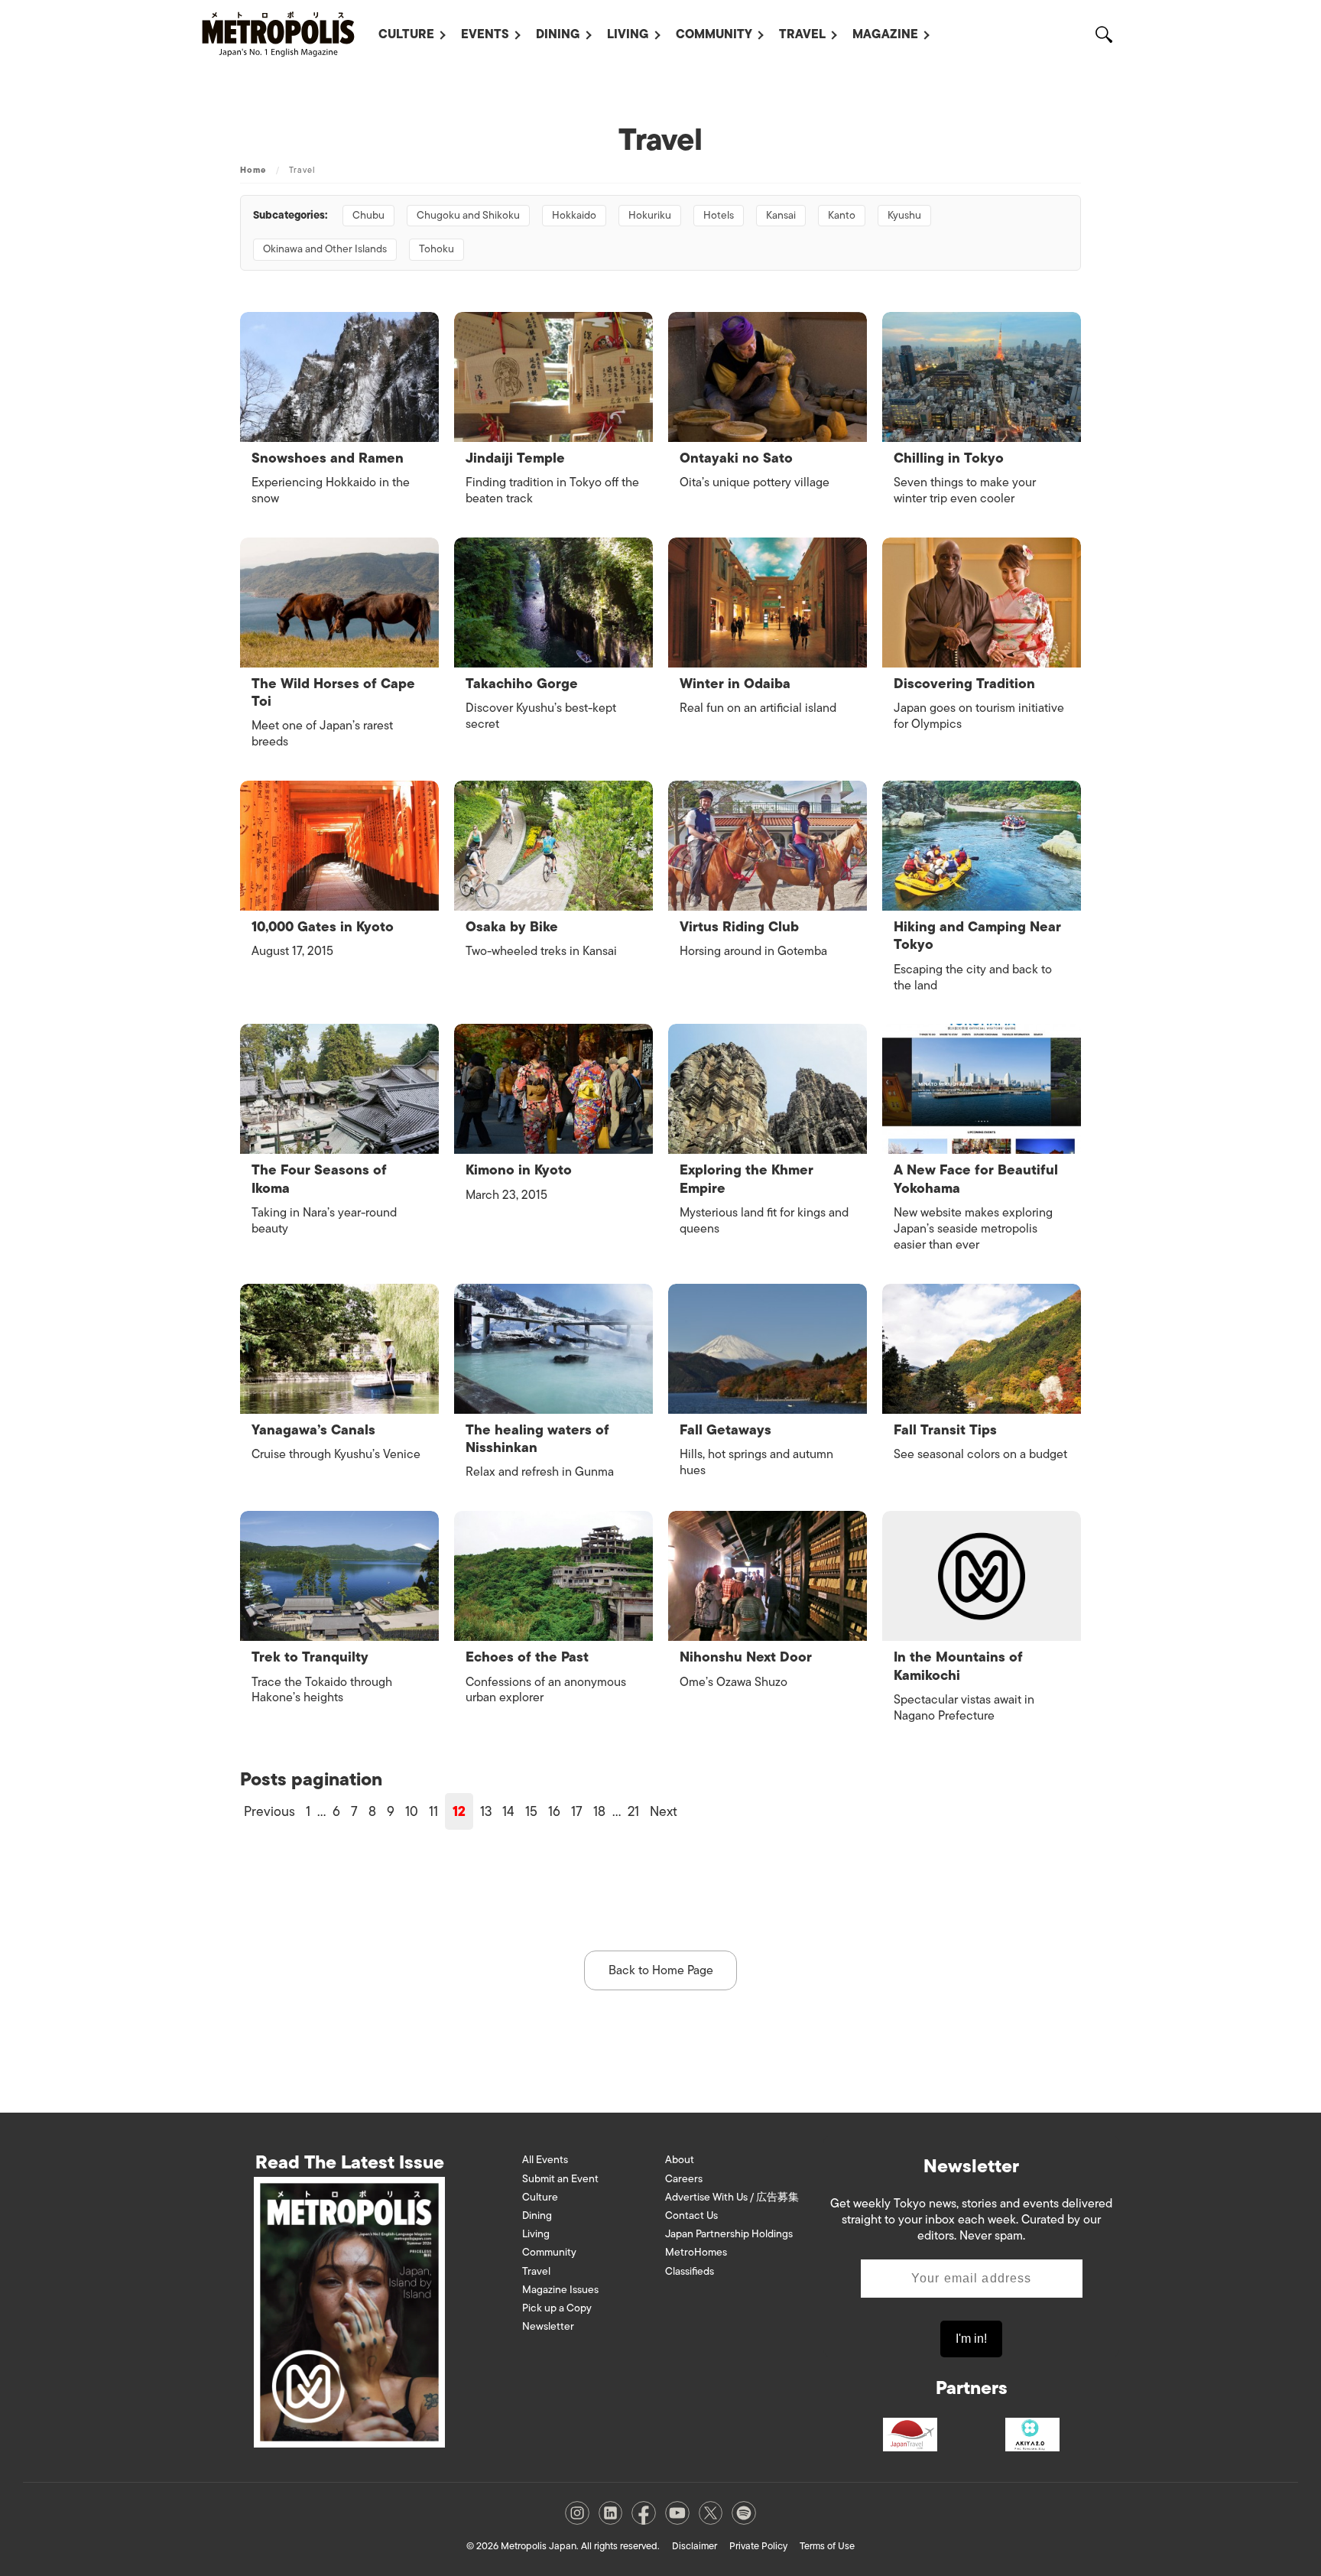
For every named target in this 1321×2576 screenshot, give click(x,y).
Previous (269, 1811)
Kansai (781, 215)
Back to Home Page (661, 1970)
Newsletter (548, 2326)
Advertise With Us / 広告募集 (732, 2197)
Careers (684, 2179)
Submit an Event (560, 2179)
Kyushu (904, 215)
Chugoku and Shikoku (468, 215)
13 (486, 1811)
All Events (545, 2160)
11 (433, 1811)
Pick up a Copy (557, 2308)
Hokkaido (574, 215)
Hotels (719, 215)
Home (253, 170)
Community (714, 34)
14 (508, 1811)
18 (599, 1811)
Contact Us (691, 2215)
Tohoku (437, 249)
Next (664, 1811)
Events (485, 34)
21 (633, 1811)
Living (628, 34)
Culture (406, 34)
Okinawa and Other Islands (325, 249)
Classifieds (690, 2271)
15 (531, 1811)
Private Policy (758, 2546)
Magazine (885, 34)
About (680, 2160)
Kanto (842, 215)
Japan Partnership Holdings (729, 2234)
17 (577, 1811)
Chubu (368, 215)
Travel (802, 34)
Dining (558, 34)
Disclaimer (695, 2546)
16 (554, 1811)
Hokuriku (650, 215)
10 (412, 1811)
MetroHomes (696, 2252)
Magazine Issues (560, 2290)
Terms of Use (827, 2546)
